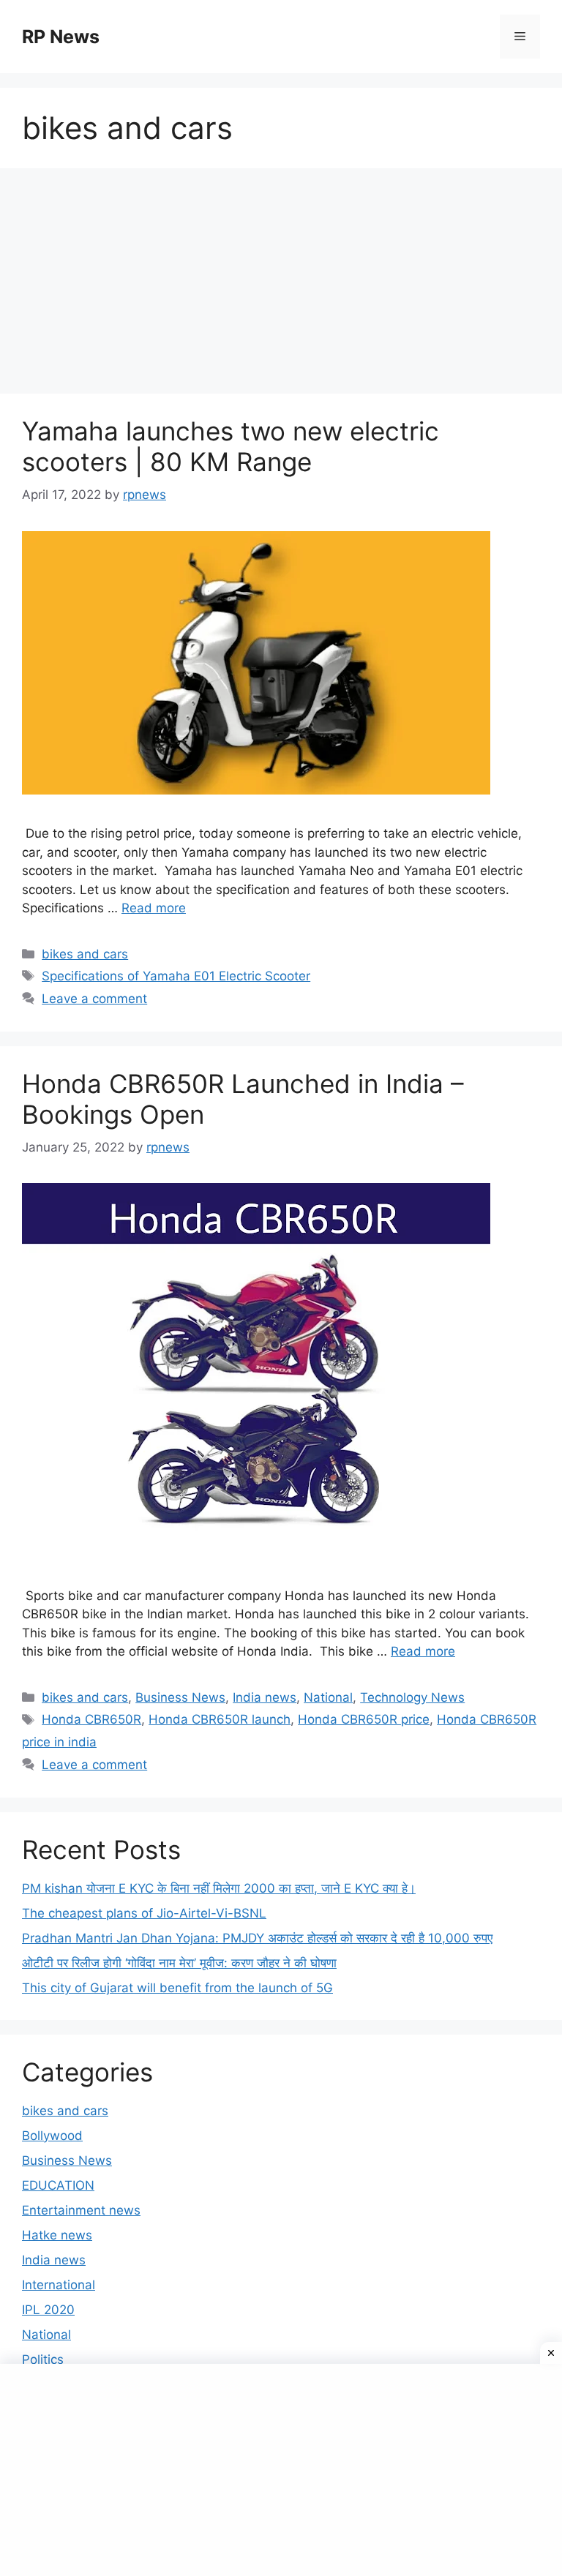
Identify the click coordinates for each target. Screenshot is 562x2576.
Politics (43, 2359)
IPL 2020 (48, 2310)
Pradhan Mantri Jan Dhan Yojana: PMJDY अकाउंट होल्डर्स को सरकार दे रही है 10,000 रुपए (257, 1938)
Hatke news (57, 2235)
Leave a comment (94, 999)
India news (265, 1697)
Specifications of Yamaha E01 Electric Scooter (176, 976)
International (59, 2285)
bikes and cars (85, 954)
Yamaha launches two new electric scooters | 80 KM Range (231, 446)
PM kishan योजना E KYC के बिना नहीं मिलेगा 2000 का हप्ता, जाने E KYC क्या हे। (219, 1888)
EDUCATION (58, 2185)
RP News (61, 37)
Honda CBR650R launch (220, 1719)
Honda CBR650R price (364, 1719)
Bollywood (52, 2136)
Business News (180, 1697)
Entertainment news (81, 2210)
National (328, 1697)
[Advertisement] (281, 285)
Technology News (412, 1697)
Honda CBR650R (91, 1719)
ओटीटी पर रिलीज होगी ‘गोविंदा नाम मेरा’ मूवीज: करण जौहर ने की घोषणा (179, 1963)
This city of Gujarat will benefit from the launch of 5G (177, 1988)
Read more (154, 908)
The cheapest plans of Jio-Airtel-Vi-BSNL (144, 1913)
